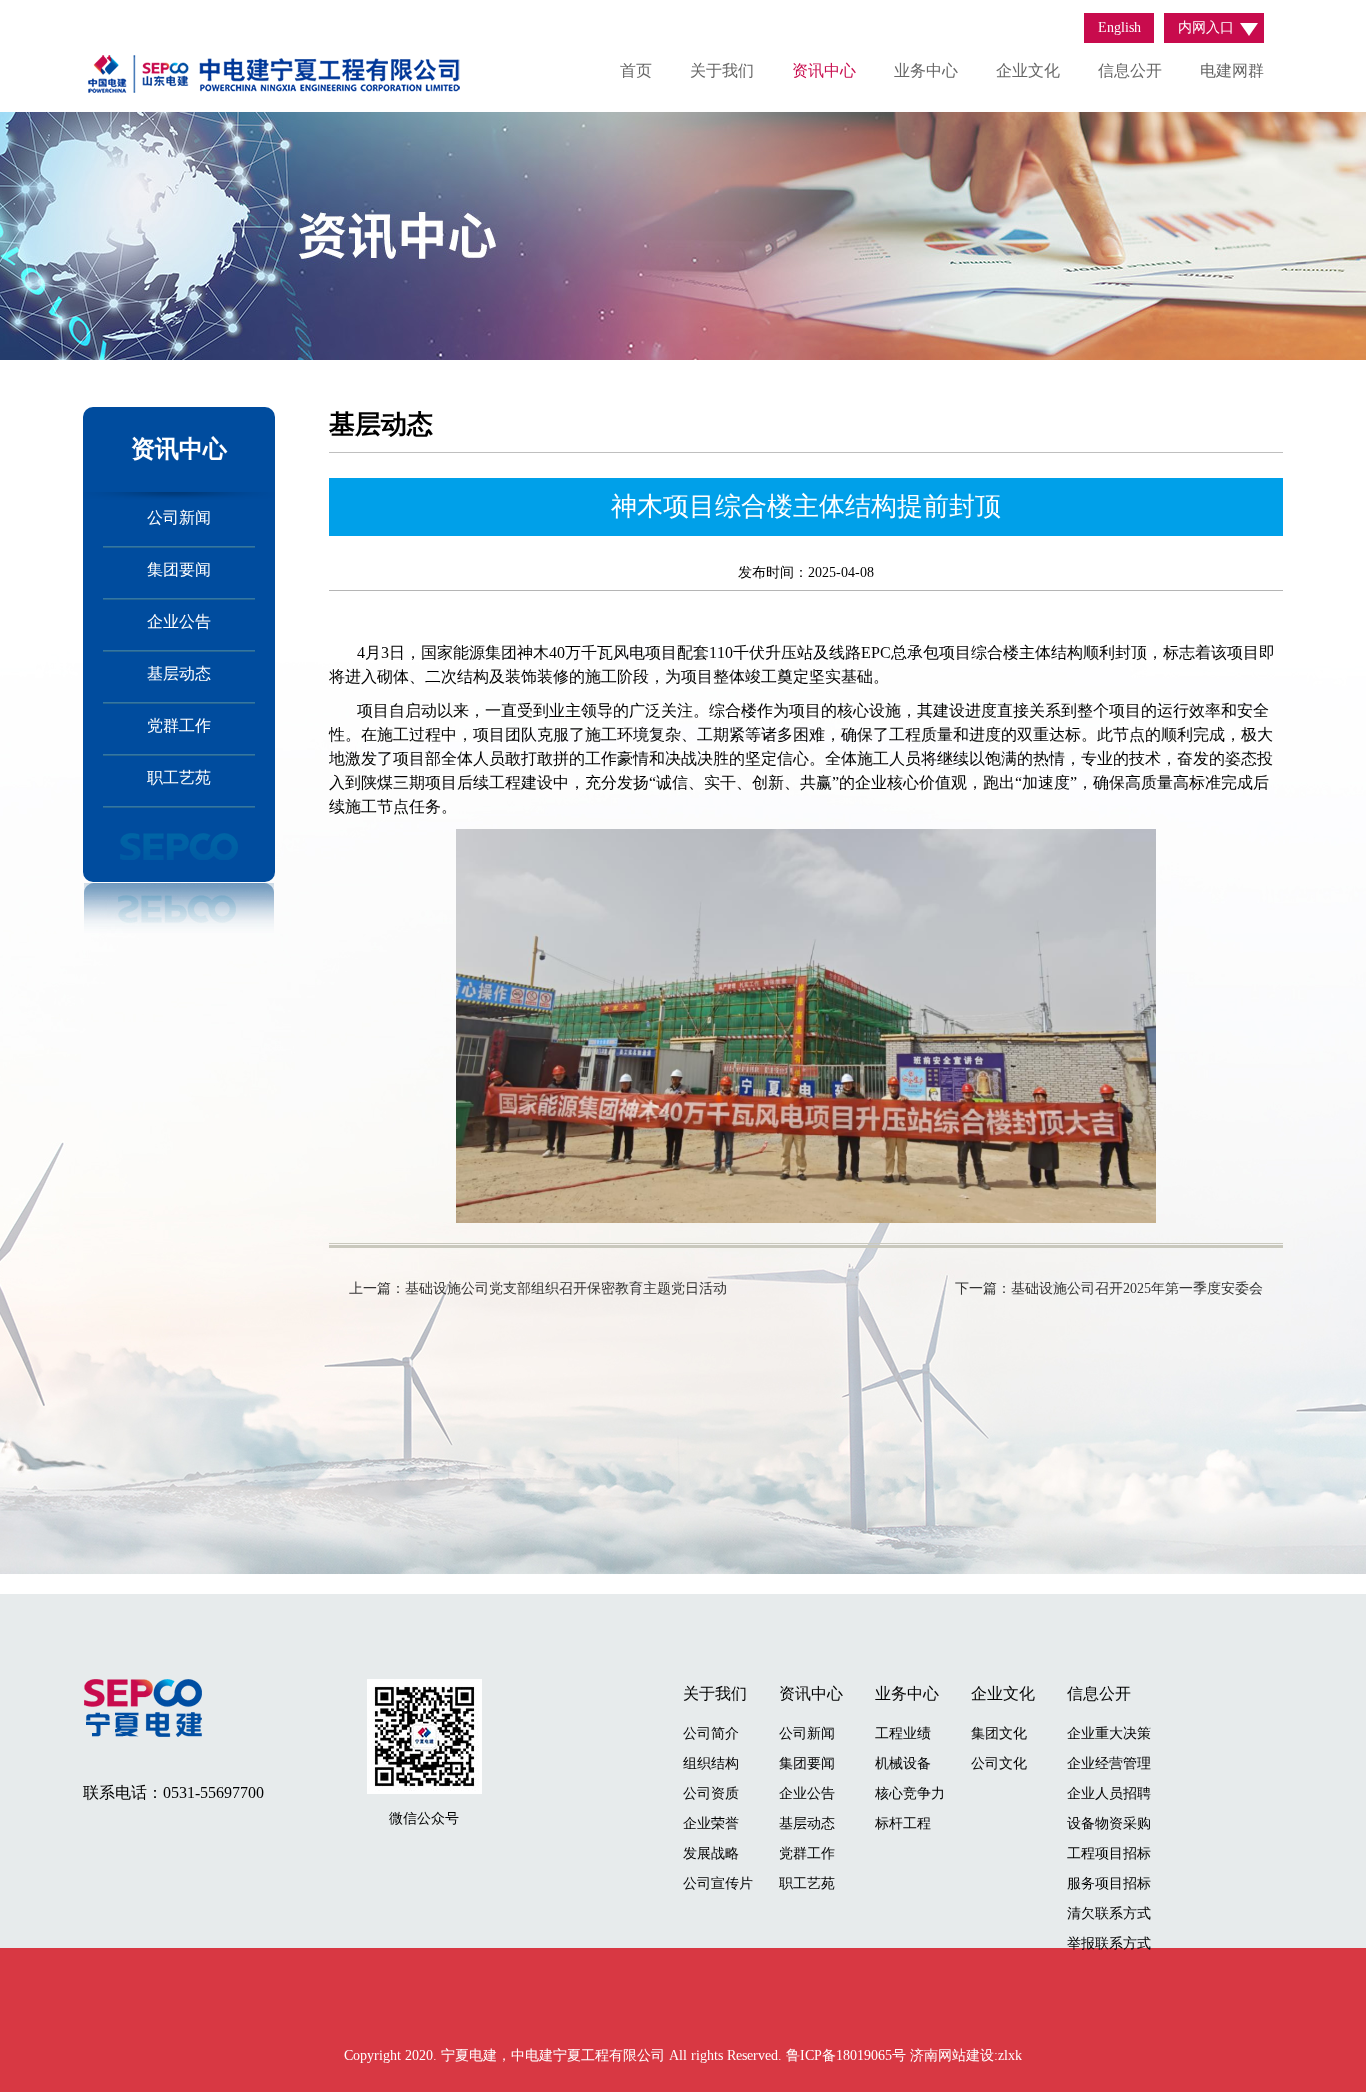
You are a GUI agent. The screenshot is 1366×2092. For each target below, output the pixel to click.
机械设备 (903, 1763)
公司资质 (711, 1793)
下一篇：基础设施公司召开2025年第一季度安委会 (1109, 1288)
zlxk (1010, 2055)
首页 (636, 70)
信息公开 (1130, 70)
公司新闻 (179, 517)
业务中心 (926, 70)
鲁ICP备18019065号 (848, 2055)
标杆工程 (903, 1823)
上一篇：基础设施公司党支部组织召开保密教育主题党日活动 (538, 1288)
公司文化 (999, 1763)
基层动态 (179, 673)
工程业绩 (903, 1733)
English (1119, 27)
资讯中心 (824, 70)
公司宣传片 (718, 1883)
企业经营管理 (1109, 1763)
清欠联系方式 (1109, 1913)
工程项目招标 (1109, 1853)
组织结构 (711, 1763)
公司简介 (711, 1733)
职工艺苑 (179, 777)
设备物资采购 (1109, 1823)
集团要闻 (179, 569)
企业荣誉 (711, 1823)
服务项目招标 (1109, 1883)
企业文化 (1028, 70)
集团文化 (999, 1733)
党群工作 (179, 725)
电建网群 (1232, 70)
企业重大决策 (1109, 1733)
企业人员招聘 (1109, 1793)
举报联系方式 (1109, 1943)
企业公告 (179, 621)
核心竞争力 (910, 1793)
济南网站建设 (952, 2055)
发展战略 (711, 1853)
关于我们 (722, 70)
